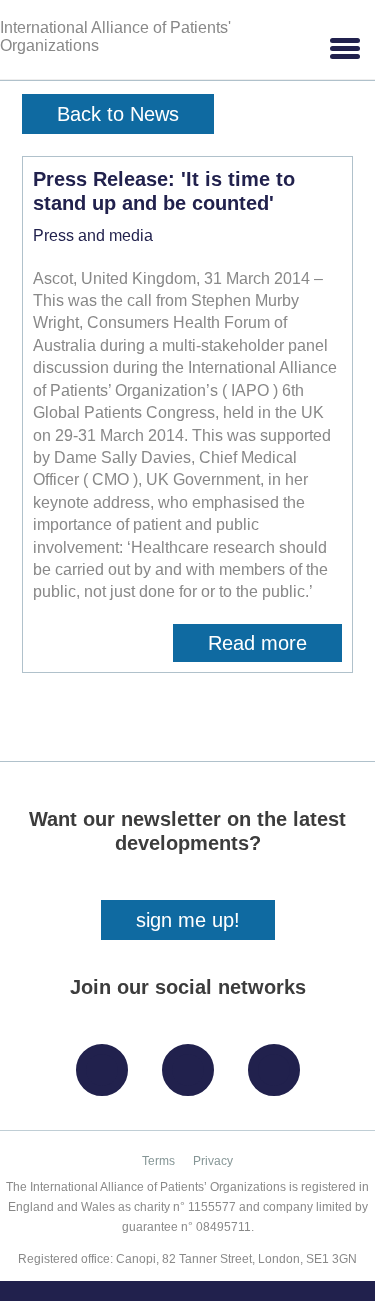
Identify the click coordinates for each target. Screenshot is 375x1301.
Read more (275, 647)
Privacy (213, 1161)
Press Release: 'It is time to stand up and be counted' (164, 191)
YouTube (279, 1062)
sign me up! (188, 920)
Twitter (193, 1062)
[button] (344, 49)
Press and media (93, 235)
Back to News (118, 114)
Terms (158, 1161)
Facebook (107, 1062)
